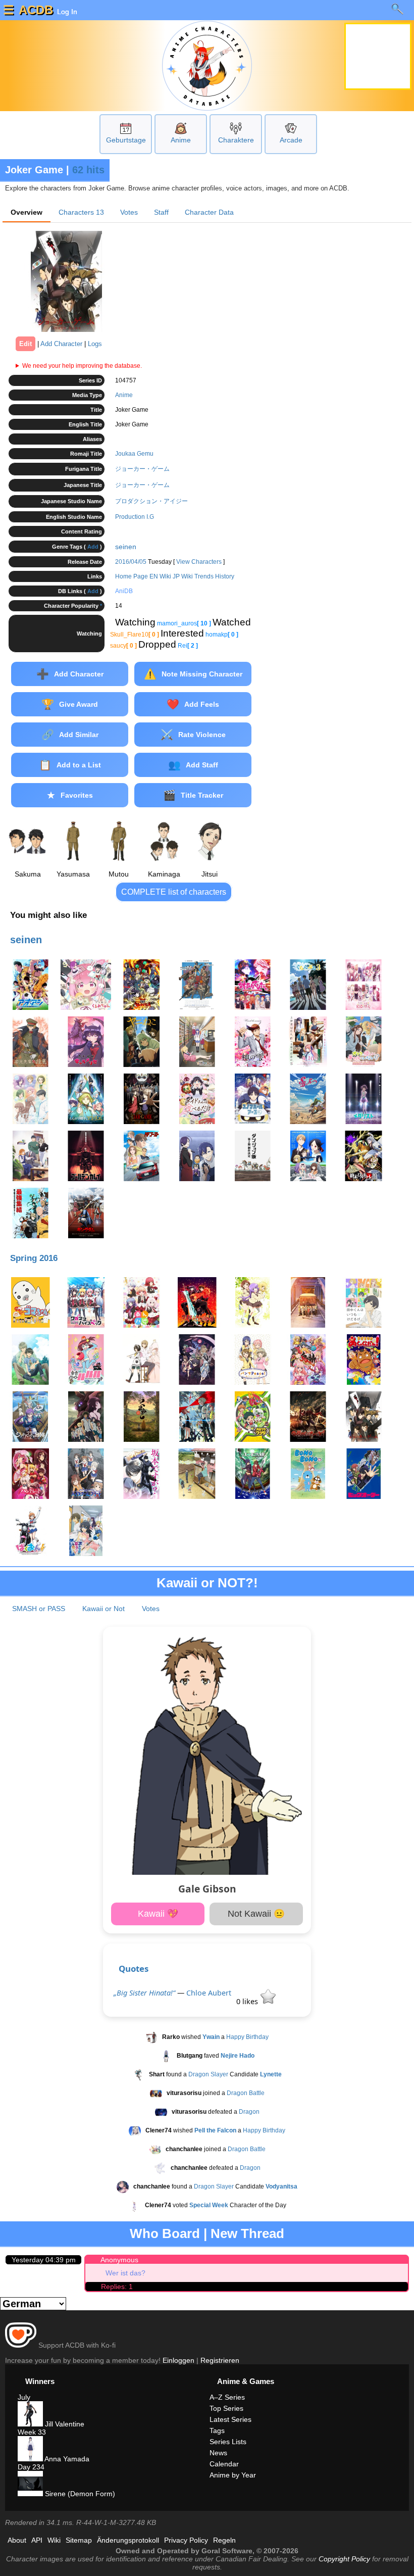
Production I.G (135, 517)
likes (248, 2001)
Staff (161, 212)
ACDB (36, 10)
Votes (129, 212)
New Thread (247, 2233)
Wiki (54, 2540)
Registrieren (220, 2360)
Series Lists (228, 2442)
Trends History (214, 576)
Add (93, 547)
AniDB (124, 591)
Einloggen (178, 2360)
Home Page (132, 576)
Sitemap (79, 2540)
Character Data (209, 212)
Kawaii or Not (103, 1609)
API (37, 2540)
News (218, 2453)
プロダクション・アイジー (151, 501)
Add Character (61, 344)
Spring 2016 (34, 1258)
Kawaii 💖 (158, 1914)
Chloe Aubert (209, 1993)
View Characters (199, 562)
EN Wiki (160, 576)
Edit (25, 344)
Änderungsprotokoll (128, 2540)
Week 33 (32, 2432)
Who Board (165, 2233)
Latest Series (230, 2419)
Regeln (224, 2540)
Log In (66, 12)
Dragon (249, 2112)
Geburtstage (126, 140)
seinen (126, 547)
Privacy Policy (186, 2540)
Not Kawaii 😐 (256, 1914)
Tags (217, 2431)
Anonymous (119, 2260)
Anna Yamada (66, 2459)
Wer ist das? (125, 2273)
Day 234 (31, 2467)
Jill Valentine (64, 2424)
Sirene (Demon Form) (79, 2494)
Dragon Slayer (208, 2074)
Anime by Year (233, 2475)
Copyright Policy (344, 2559)
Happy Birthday (247, 2037)
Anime (181, 140)
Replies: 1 (117, 2287)
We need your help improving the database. (82, 366)
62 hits (88, 170)
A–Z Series (227, 2397)
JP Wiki (183, 576)
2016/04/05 (131, 562)
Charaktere (236, 140)
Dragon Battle (246, 2093)
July (24, 2397)
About (17, 2540)
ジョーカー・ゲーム (142, 469)
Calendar (224, 2464)
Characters (81, 212)
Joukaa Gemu (134, 454)
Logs (95, 344)
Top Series (226, 2408)
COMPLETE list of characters (174, 892)
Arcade (291, 140)
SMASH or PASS (39, 1609)
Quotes (134, 1969)
